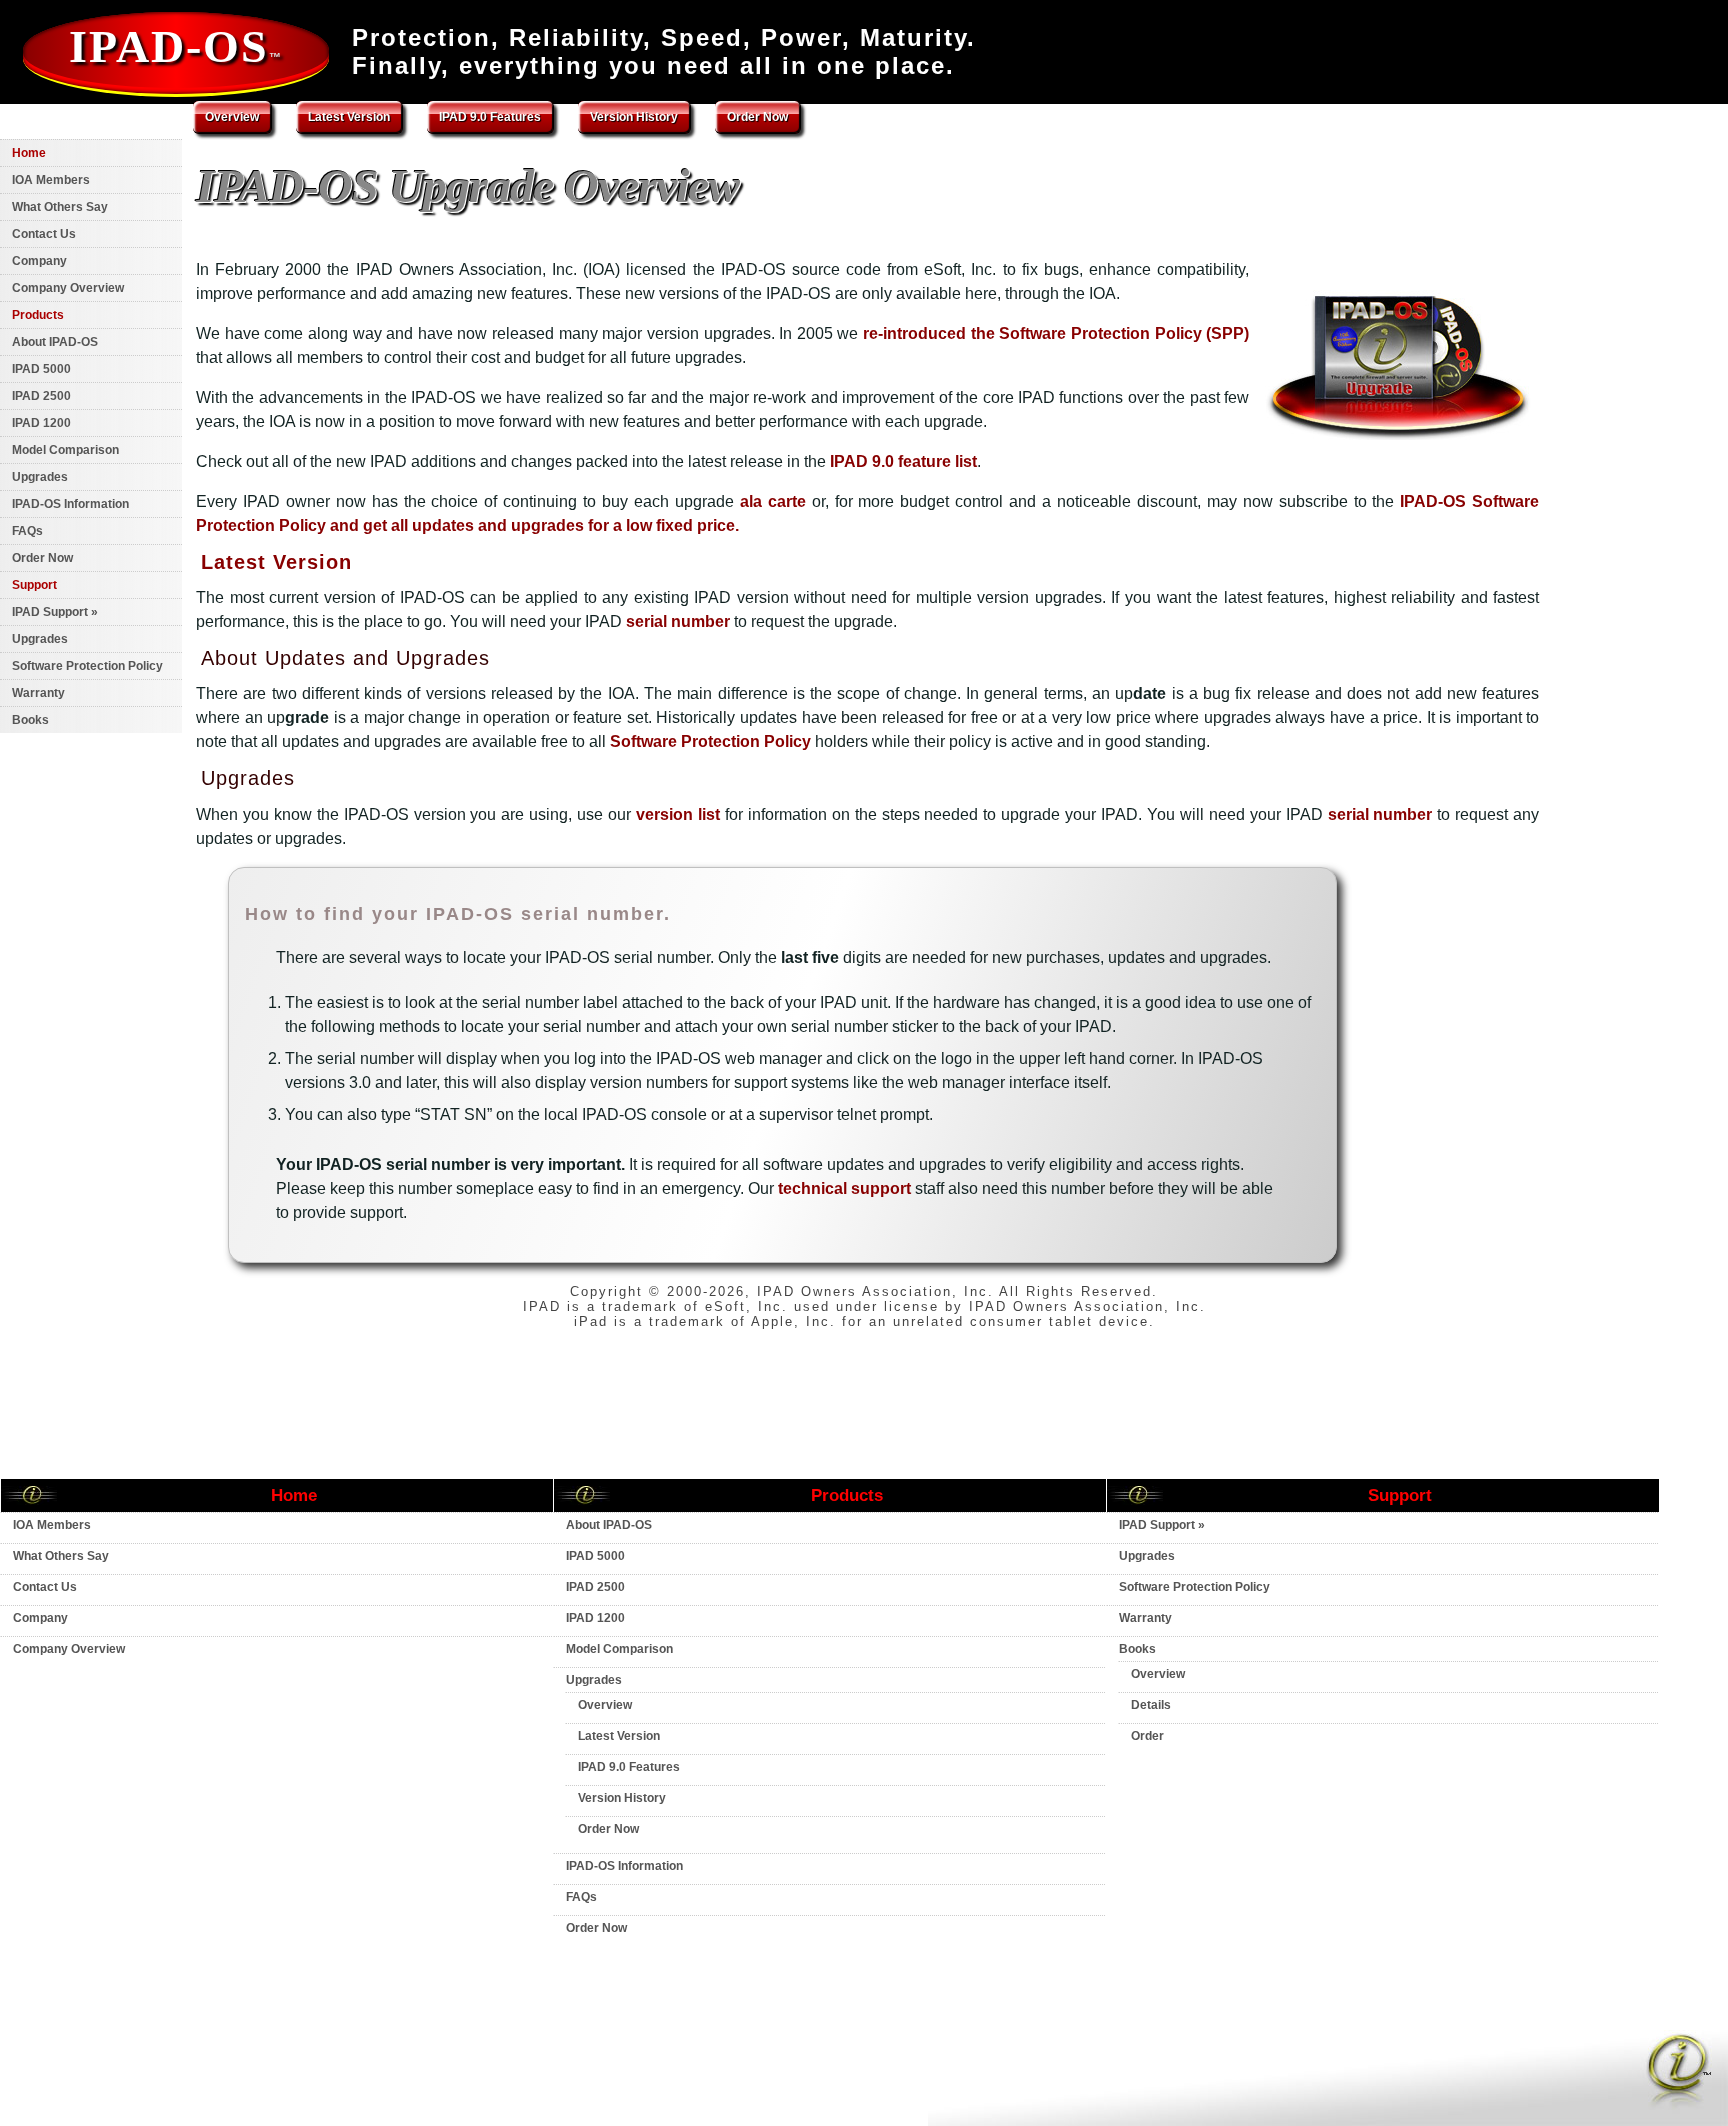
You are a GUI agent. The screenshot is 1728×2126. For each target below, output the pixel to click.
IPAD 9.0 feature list (903, 461)
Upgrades (40, 477)
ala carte (773, 501)
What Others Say (60, 207)
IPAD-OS (176, 46)
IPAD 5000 (41, 369)
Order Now (757, 117)
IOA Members (51, 180)
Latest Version (276, 562)
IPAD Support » (55, 612)
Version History (634, 117)
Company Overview (68, 288)
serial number (678, 621)
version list (678, 814)
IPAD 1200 (41, 423)
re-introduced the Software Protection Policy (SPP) (1056, 333)
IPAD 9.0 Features (490, 117)
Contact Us (44, 234)
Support (34, 585)
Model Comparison (65, 450)
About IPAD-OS (55, 342)
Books (30, 720)
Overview (232, 117)
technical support (844, 1188)
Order (1147, 1736)
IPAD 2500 (41, 396)
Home (29, 153)
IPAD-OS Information (70, 504)
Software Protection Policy (710, 741)
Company (39, 261)
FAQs (27, 531)
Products (38, 315)
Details (1151, 1705)
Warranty (38, 693)
